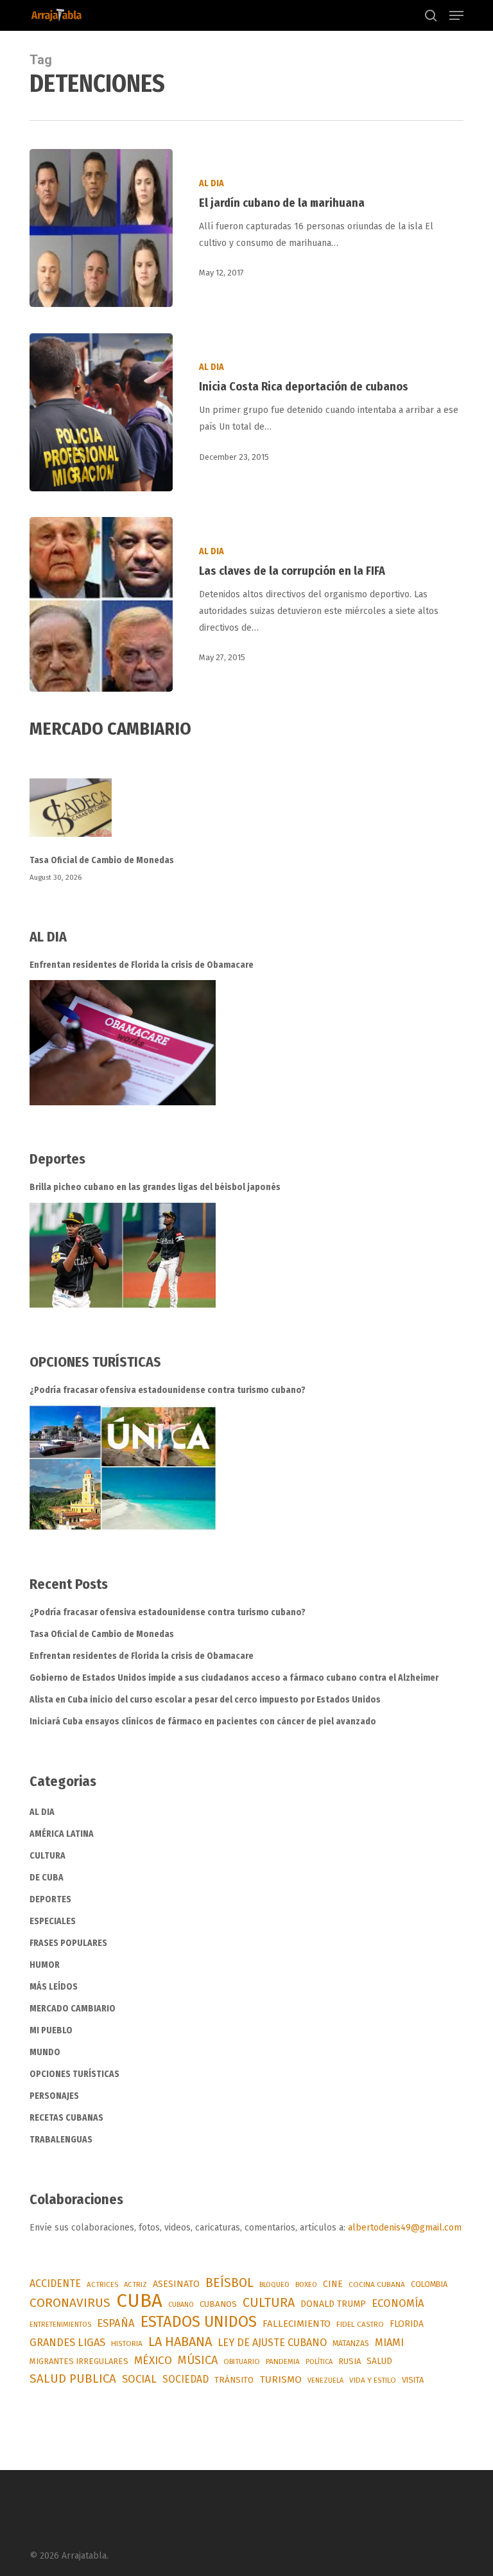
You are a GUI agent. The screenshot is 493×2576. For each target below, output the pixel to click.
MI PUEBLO (51, 2030)
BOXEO (306, 2284)
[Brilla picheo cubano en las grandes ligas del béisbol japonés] (123, 1255)
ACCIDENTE (55, 2283)
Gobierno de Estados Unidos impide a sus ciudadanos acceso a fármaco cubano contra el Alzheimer (235, 1678)
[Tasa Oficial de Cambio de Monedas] (246, 815)
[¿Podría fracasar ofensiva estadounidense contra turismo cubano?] (123, 1468)
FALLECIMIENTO (297, 2324)
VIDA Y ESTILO (373, 2380)
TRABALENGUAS (61, 2140)
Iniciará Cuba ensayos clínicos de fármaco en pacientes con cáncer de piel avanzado (203, 1722)
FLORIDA (407, 2324)
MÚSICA (198, 2360)
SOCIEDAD (186, 2379)
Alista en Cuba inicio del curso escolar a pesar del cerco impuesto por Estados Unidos (205, 1700)
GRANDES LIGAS (67, 2343)
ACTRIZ (135, 2284)
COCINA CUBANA (377, 2284)
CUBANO (181, 2305)
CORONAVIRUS (70, 2303)
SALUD (379, 2361)
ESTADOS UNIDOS (199, 2322)
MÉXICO (153, 2361)
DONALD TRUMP (333, 2304)
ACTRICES (102, 2284)
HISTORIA (127, 2344)
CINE (333, 2284)
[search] (431, 15)
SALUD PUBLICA (73, 2379)
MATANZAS (351, 2344)
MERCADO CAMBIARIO (73, 2009)
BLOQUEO (274, 2284)
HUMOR (45, 1965)
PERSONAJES (54, 2096)
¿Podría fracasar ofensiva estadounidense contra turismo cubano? (168, 1390)
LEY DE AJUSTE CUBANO (272, 2343)
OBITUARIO (242, 2361)
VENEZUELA (325, 2380)
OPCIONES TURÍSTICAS (74, 2074)
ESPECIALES (53, 1921)
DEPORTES (50, 1899)
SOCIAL (139, 2379)
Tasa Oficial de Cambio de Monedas (102, 860)
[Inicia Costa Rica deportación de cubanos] (101, 412)
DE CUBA (47, 1878)
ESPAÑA (116, 2323)
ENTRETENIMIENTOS (60, 2325)
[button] (456, 15)
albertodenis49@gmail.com (405, 2228)
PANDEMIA (283, 2361)
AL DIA (212, 183)
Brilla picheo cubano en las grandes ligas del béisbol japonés (155, 1187)
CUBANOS (218, 2304)
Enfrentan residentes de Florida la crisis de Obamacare (142, 965)
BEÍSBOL (229, 2283)
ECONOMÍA (398, 2303)
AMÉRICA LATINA (62, 1834)
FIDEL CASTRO (360, 2324)
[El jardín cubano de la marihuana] (101, 228)
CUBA (139, 2301)
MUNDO (45, 2052)
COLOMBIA (429, 2284)
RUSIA (350, 2361)
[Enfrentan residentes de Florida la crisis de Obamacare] (123, 1043)
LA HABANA (180, 2342)
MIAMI (389, 2343)
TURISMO (281, 2379)
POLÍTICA (319, 2362)
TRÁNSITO (234, 2380)
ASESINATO (176, 2284)
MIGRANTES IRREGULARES (79, 2361)
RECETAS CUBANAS (66, 2118)
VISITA (413, 2380)
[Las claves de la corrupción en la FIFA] (101, 604)
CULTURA (48, 1856)
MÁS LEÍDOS (54, 1987)
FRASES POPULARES (68, 1943)
